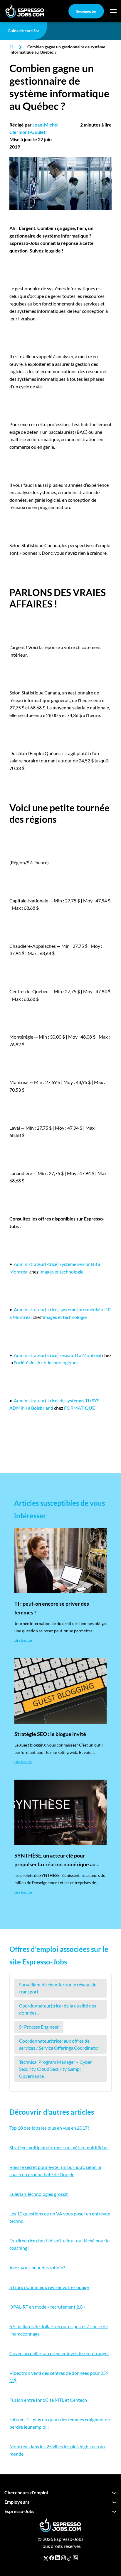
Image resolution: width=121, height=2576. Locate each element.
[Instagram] (63, 2558)
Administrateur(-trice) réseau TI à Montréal (58, 1355)
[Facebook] (52, 2558)
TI (11, 46)
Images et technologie (61, 1272)
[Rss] (75, 2558)
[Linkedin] (58, 2558)
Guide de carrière (23, 31)
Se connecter (86, 11)
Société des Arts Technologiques (46, 1362)
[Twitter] (46, 2558)
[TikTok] (69, 2558)
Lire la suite (23, 1640)
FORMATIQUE (79, 1408)
